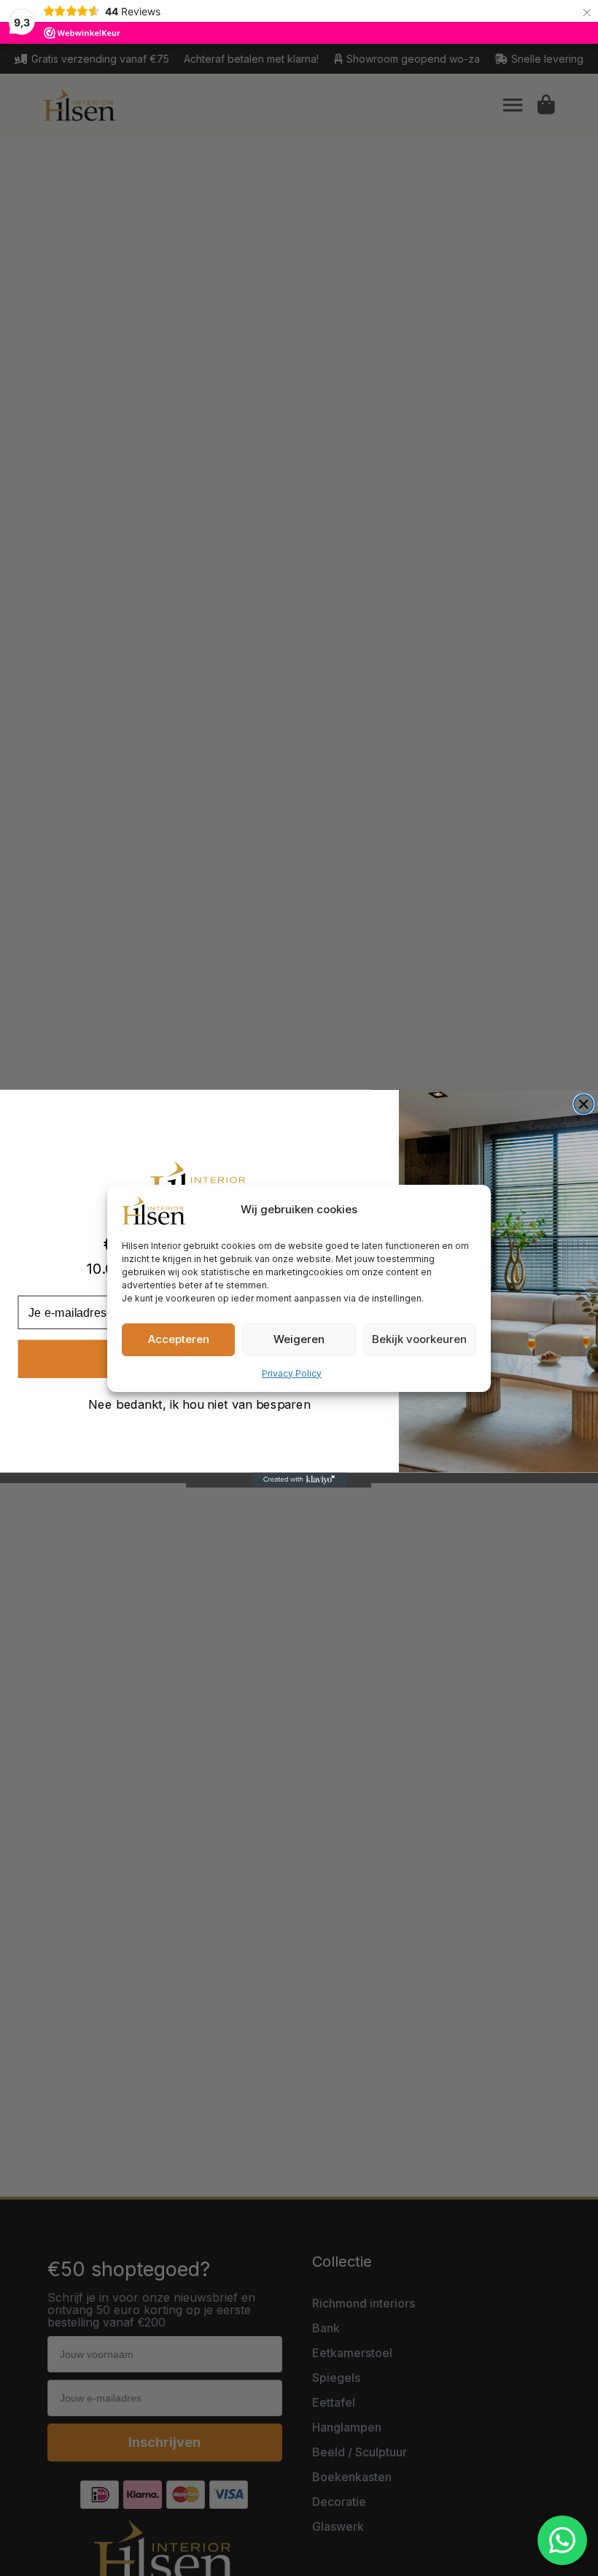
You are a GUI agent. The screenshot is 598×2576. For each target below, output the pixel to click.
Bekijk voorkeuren (419, 1339)
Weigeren (299, 1339)
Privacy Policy (292, 1373)
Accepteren (179, 1339)
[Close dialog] (583, 1104)
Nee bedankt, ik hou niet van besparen (199, 1404)
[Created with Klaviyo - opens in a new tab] (299, 1480)
